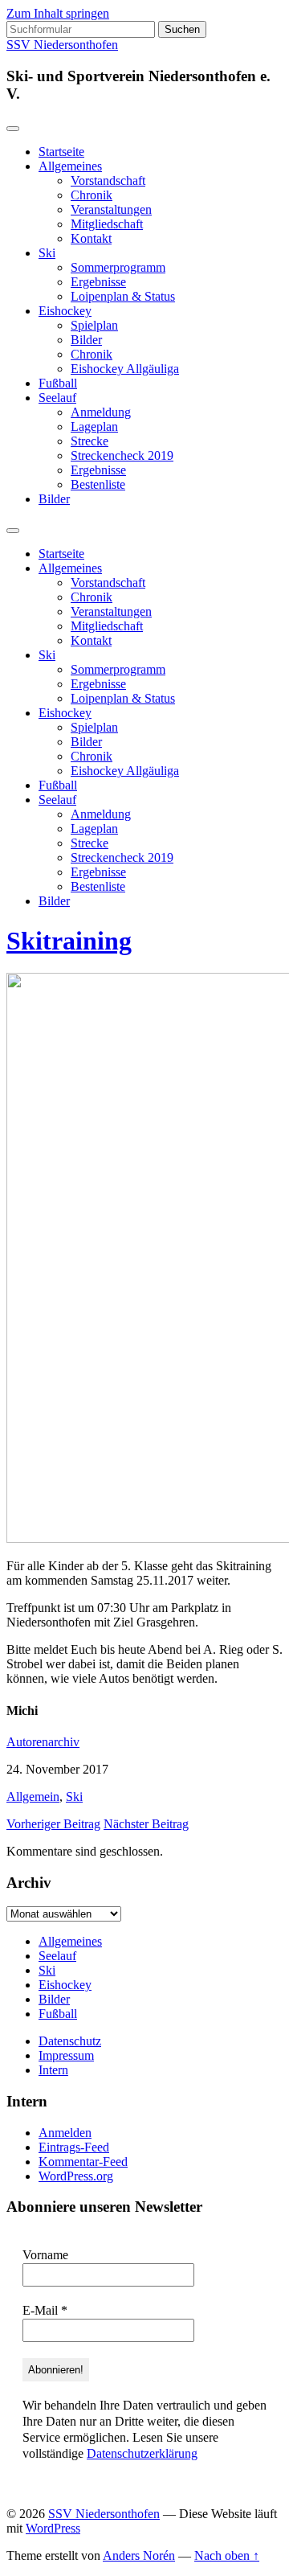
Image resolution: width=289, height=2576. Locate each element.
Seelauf (57, 398)
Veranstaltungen (111, 209)
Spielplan (94, 325)
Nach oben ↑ (227, 2555)
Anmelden (65, 2133)
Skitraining (69, 941)
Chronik (92, 195)
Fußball (58, 383)
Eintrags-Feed (74, 2147)
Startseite (61, 152)
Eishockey (65, 311)
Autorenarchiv (43, 1742)
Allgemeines (70, 166)
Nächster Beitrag (146, 1824)
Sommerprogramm (118, 267)
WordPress (53, 2528)
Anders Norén (139, 2555)
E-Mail (45, 2310)
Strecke (90, 441)
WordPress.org (76, 2176)
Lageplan (94, 427)
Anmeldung (101, 412)
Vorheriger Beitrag (53, 1824)
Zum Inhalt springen (58, 13)
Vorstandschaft (108, 180)
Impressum (66, 2055)
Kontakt (91, 238)
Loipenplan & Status (123, 296)
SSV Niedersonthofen (62, 45)
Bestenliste (98, 484)
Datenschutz (70, 2041)
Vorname (45, 2255)
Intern (53, 2070)
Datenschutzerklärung (142, 2453)
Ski (47, 253)
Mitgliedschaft (107, 224)
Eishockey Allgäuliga (125, 369)
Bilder (86, 340)
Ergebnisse (98, 282)
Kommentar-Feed (83, 2162)
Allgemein (33, 1797)
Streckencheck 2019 (122, 455)
